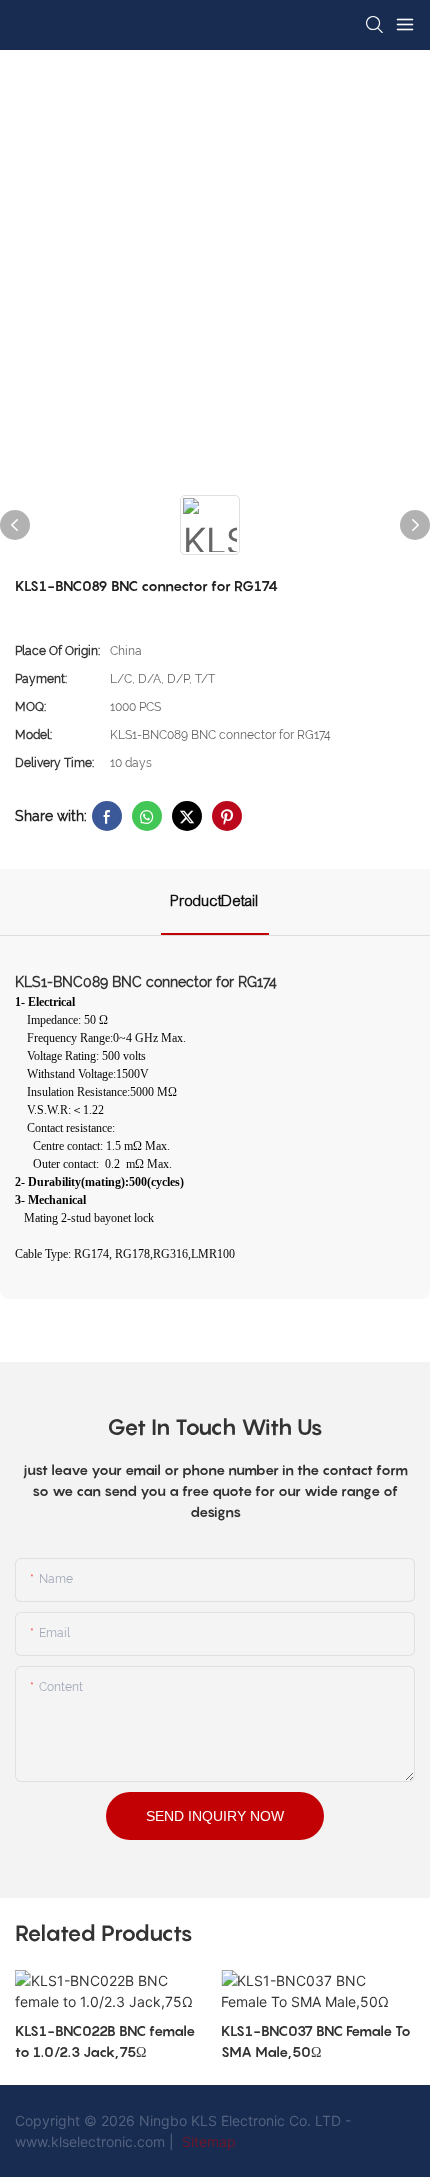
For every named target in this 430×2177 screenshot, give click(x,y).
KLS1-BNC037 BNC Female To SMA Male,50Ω (316, 2041)
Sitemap (207, 2141)
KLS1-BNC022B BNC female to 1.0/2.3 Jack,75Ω (105, 2041)
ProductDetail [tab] (215, 901)
